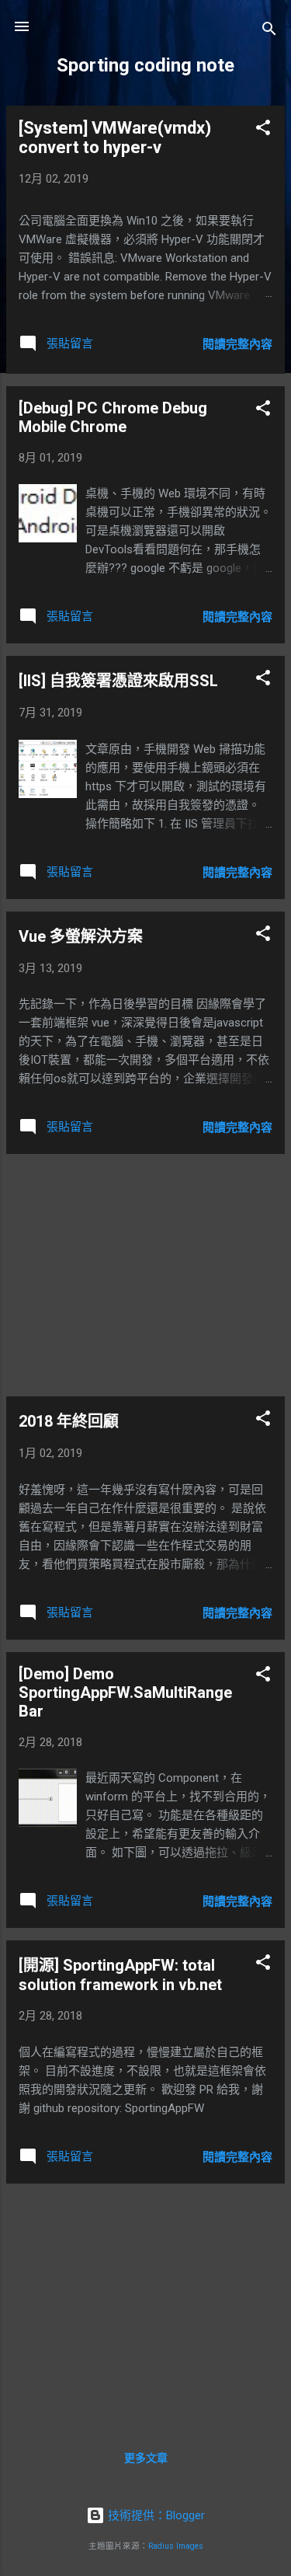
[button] (263, 130)
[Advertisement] (145, 1275)
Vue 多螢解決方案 (81, 936)
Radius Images (176, 2546)
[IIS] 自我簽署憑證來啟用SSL (118, 681)
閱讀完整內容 (237, 344)
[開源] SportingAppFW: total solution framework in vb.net (120, 1975)
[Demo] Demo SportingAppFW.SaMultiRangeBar (125, 1692)
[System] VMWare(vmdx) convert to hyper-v (115, 138)
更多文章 (146, 2458)
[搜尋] (269, 31)
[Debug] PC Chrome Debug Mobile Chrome (113, 417)
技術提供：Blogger (155, 2515)
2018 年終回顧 (69, 1421)
